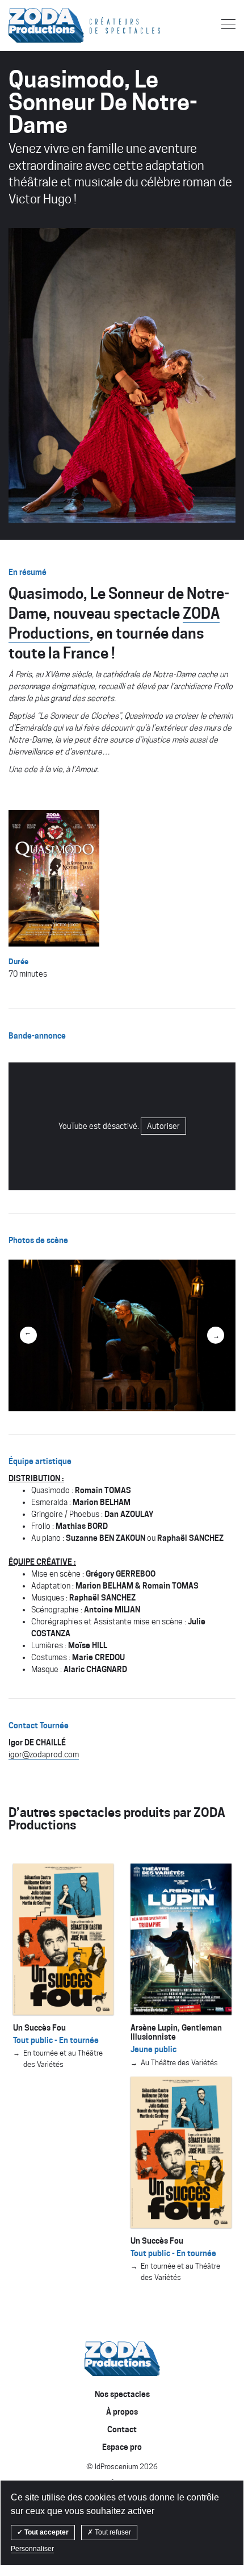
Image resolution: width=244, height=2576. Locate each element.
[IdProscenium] (122, 2359)
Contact (40, 167)
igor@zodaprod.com (44, 1754)
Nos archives (43, 132)
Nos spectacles (68, 71)
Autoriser (163, 1126)
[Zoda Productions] (46, 25)
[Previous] (28, 1335)
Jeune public (43, 94)
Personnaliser (32, 2549)
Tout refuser (112, 2532)
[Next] (216, 1335)
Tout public (38, 113)
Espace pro (51, 235)
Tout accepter (46, 2532)
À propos (42, 201)
